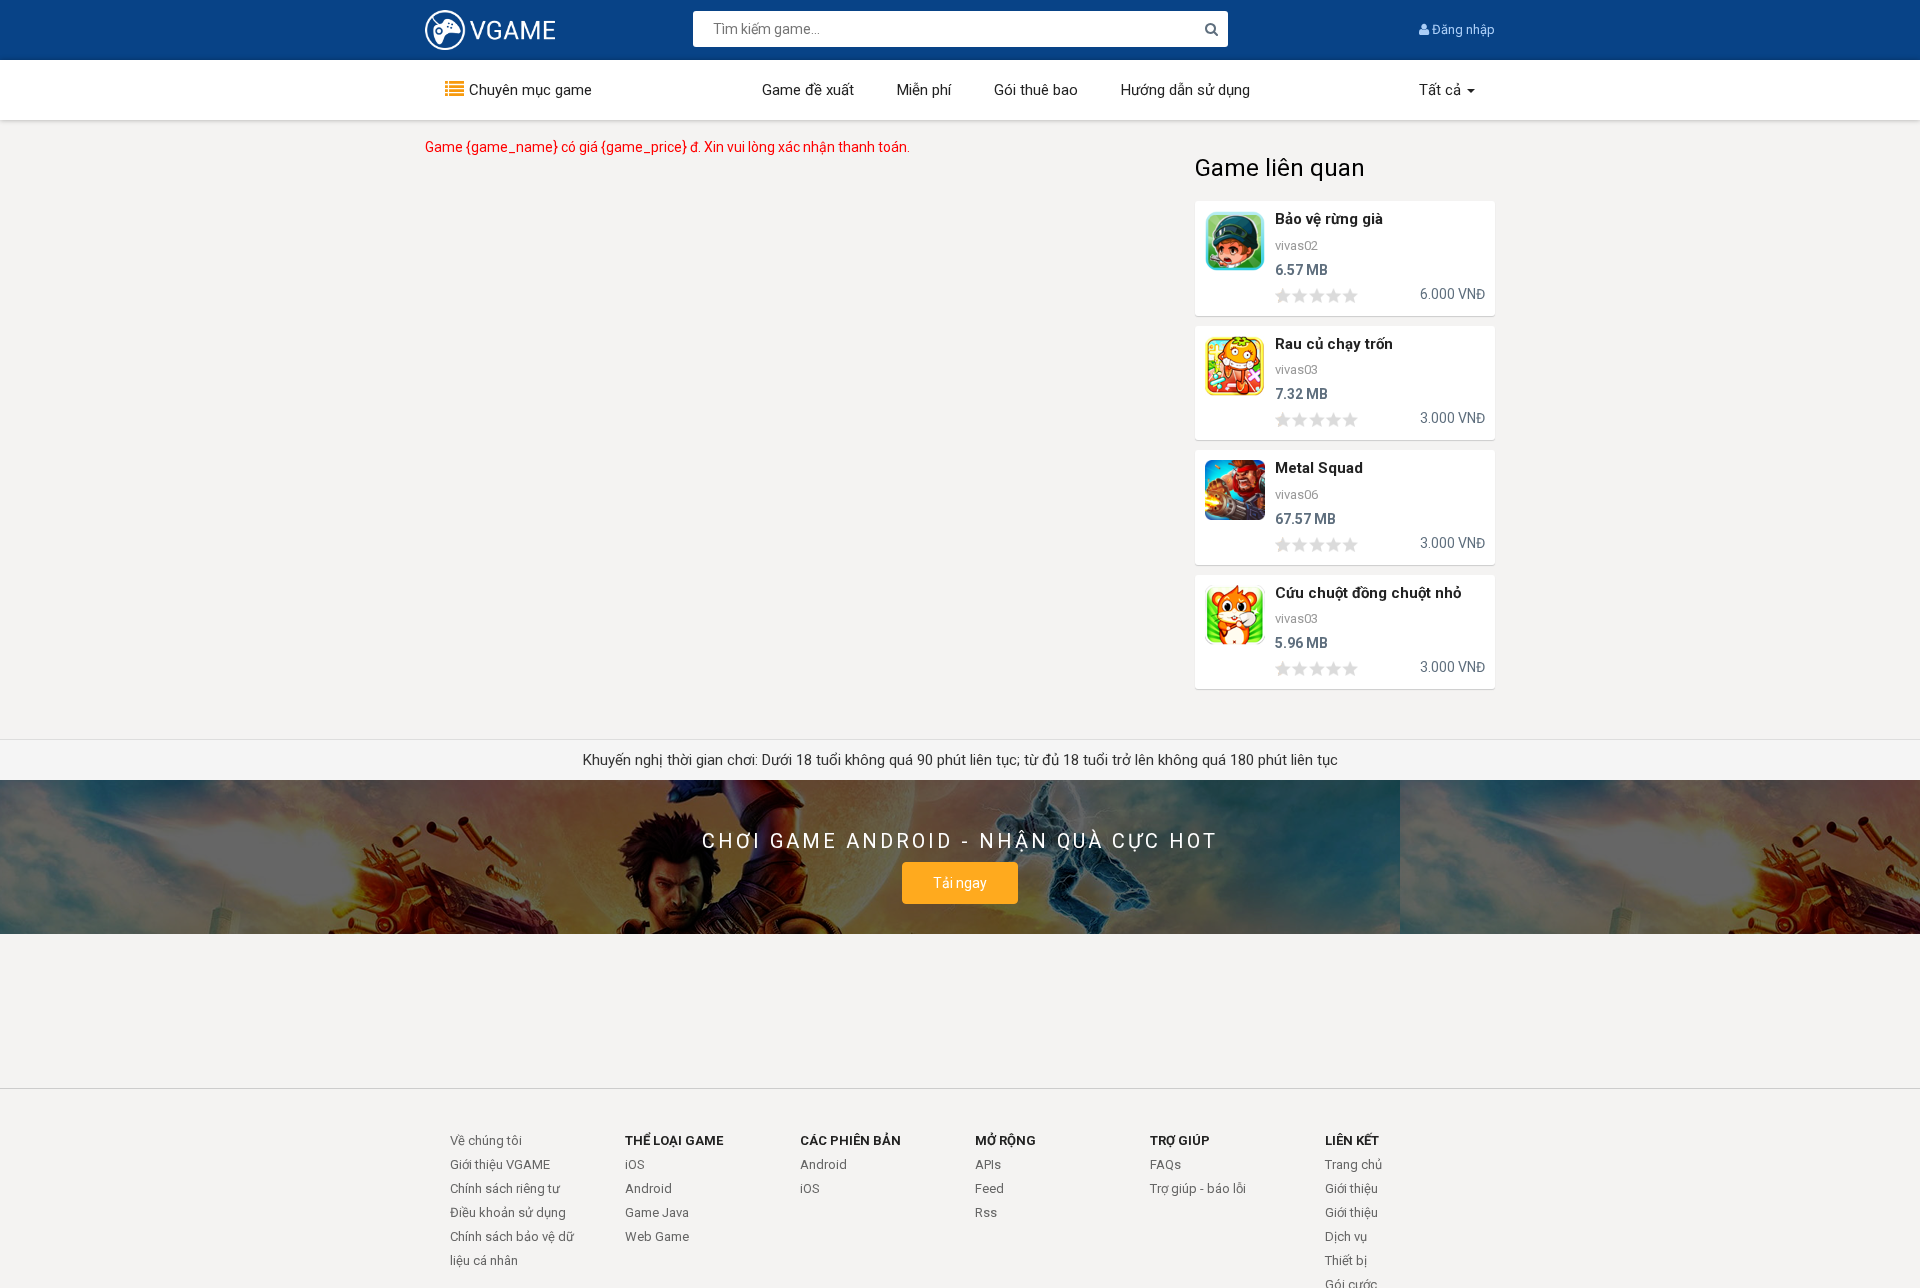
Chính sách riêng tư (505, 1188)
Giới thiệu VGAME (500, 1164)
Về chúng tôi (486, 1140)
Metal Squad (1319, 468)
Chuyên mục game (530, 90)
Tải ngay (960, 883)
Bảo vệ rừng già (1329, 219)
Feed (989, 1188)
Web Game (657, 1236)
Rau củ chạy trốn (1334, 344)
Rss (986, 1212)
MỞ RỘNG (1005, 1140)
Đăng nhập (1462, 29)
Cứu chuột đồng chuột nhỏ (1368, 593)
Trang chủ (1353, 1164)
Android (648, 1188)
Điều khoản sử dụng (508, 1212)
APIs (988, 1164)
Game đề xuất (808, 90)
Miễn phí (924, 90)
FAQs (1165, 1164)
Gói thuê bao (1036, 90)
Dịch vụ (1346, 1236)
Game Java (657, 1212)
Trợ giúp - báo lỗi (1198, 1188)
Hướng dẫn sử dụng (1185, 90)
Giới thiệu (1351, 1188)
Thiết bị (1346, 1260)
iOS (635, 1164)
